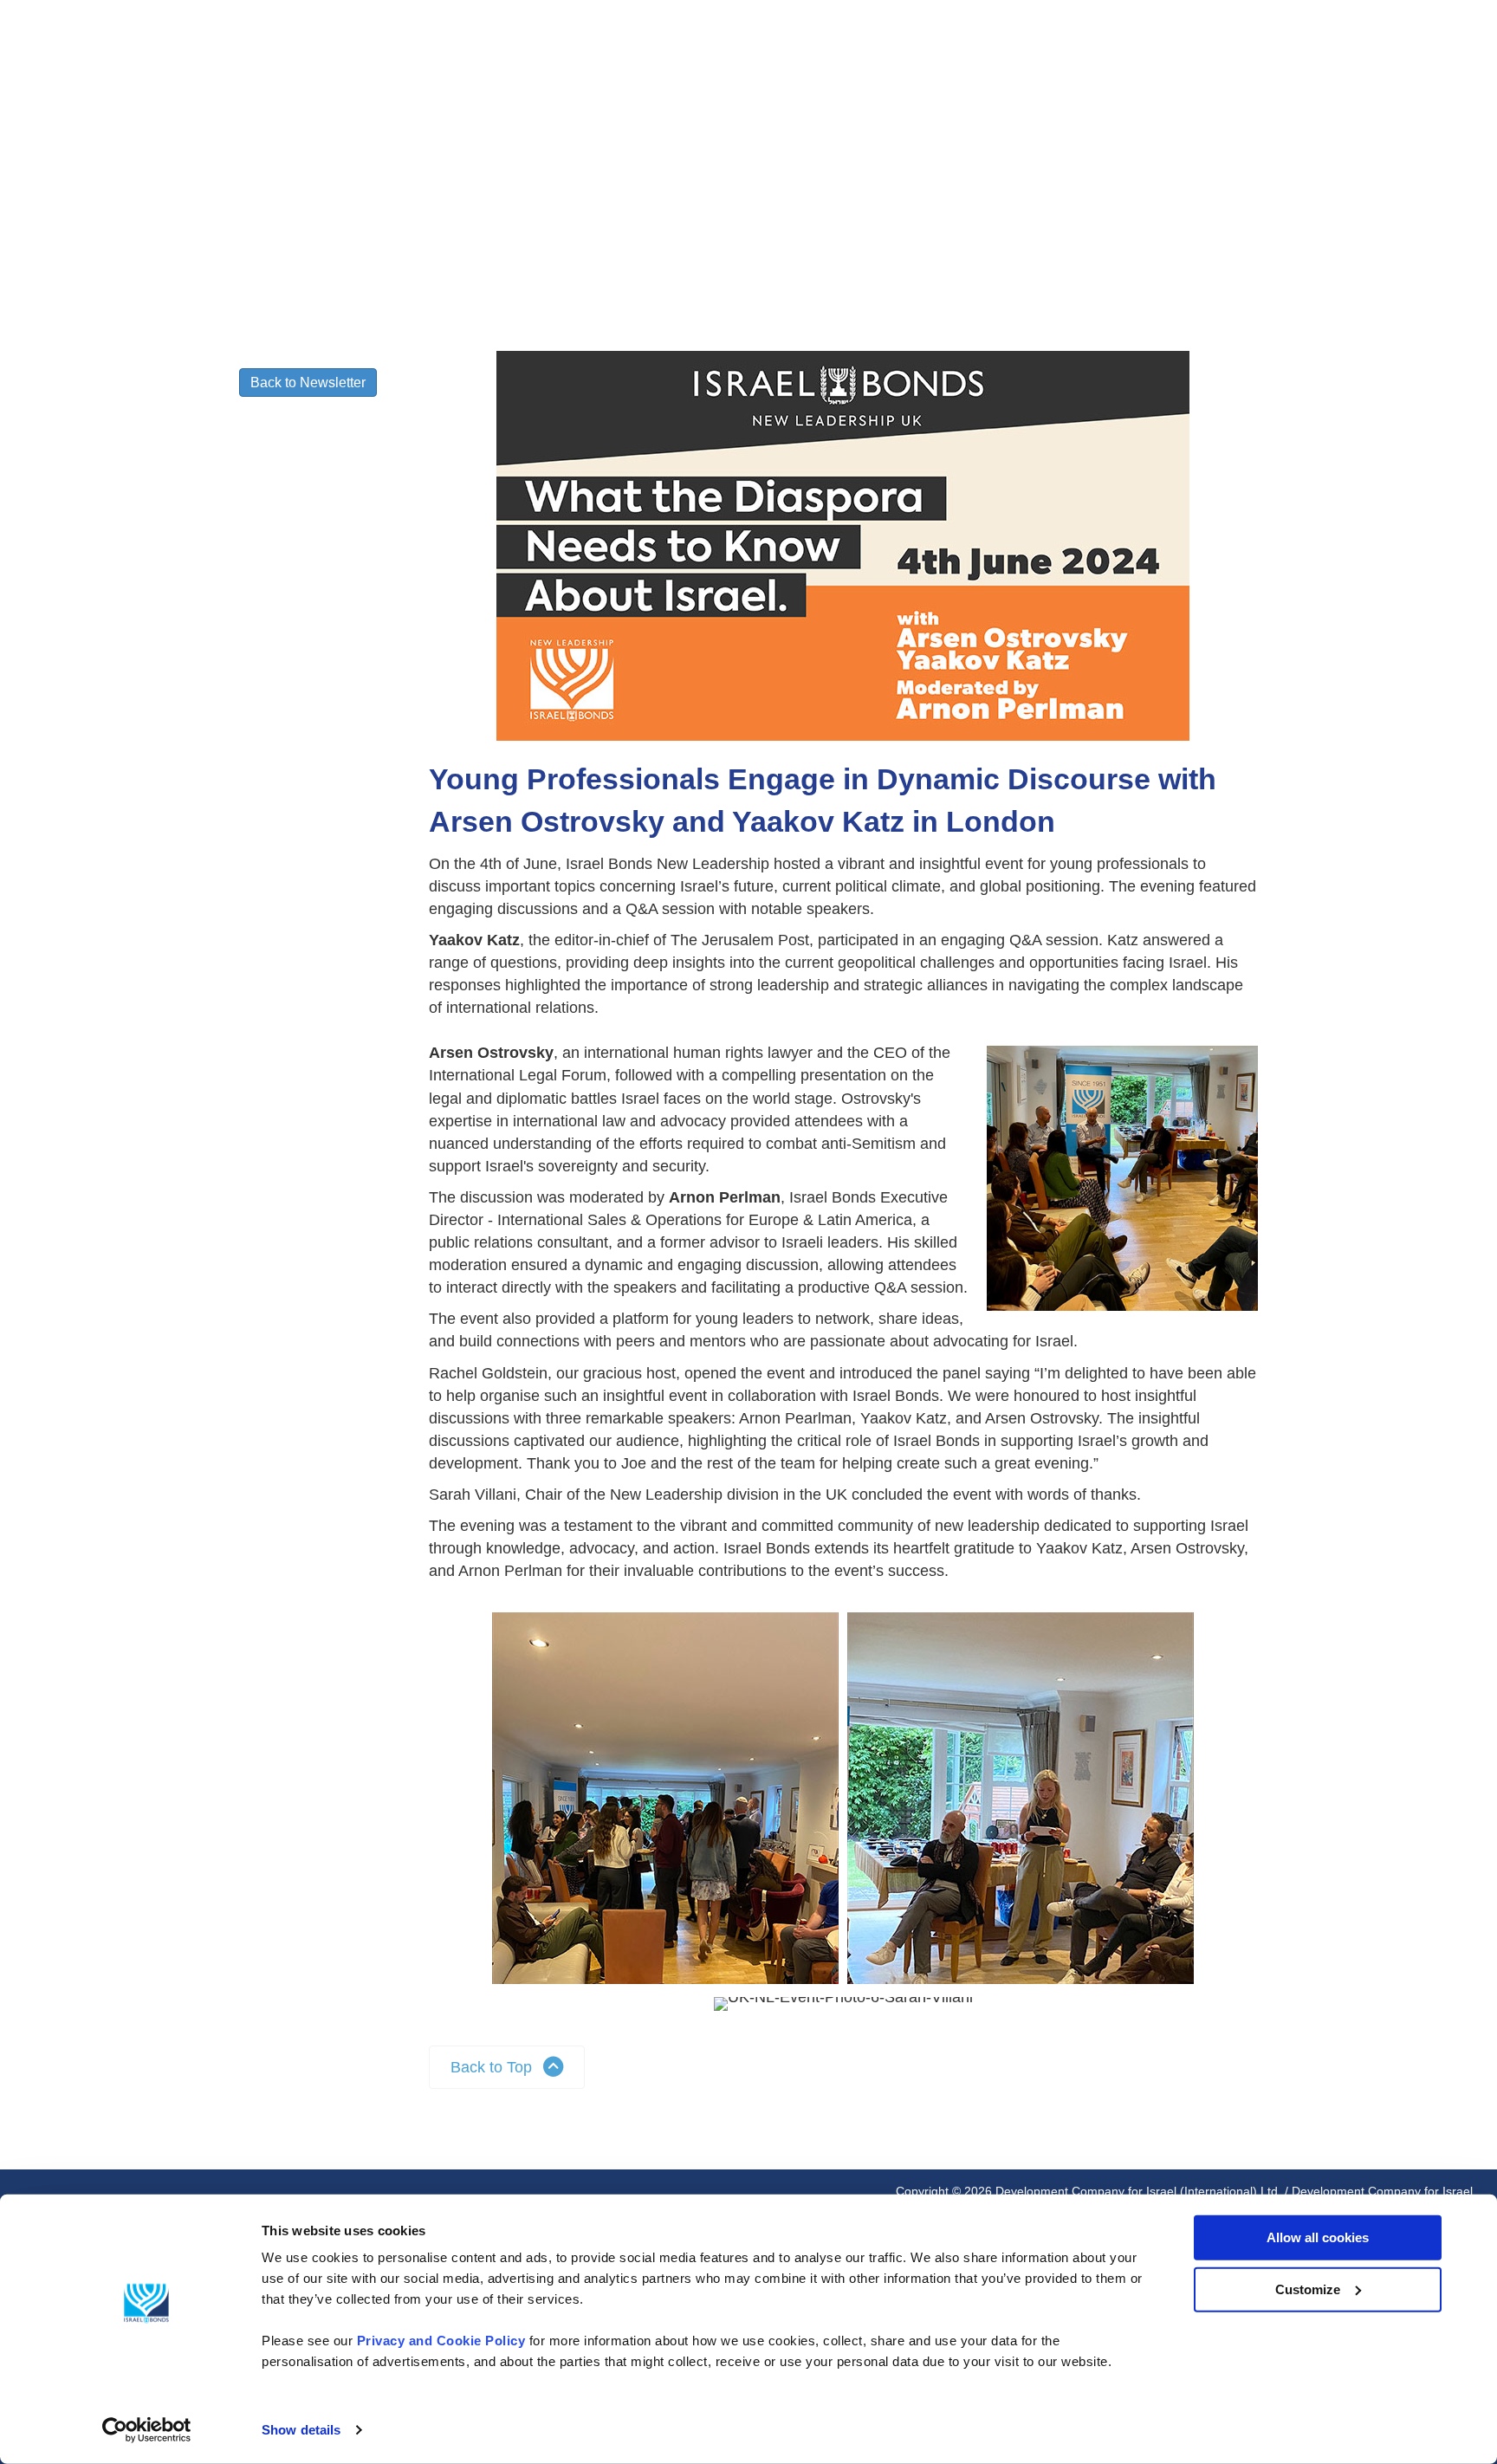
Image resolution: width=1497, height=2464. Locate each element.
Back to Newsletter (308, 383)
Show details (301, 2430)
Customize (1308, 2289)
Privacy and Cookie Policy (441, 2341)
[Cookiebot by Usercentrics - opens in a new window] (147, 2430)
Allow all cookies (1318, 2237)
